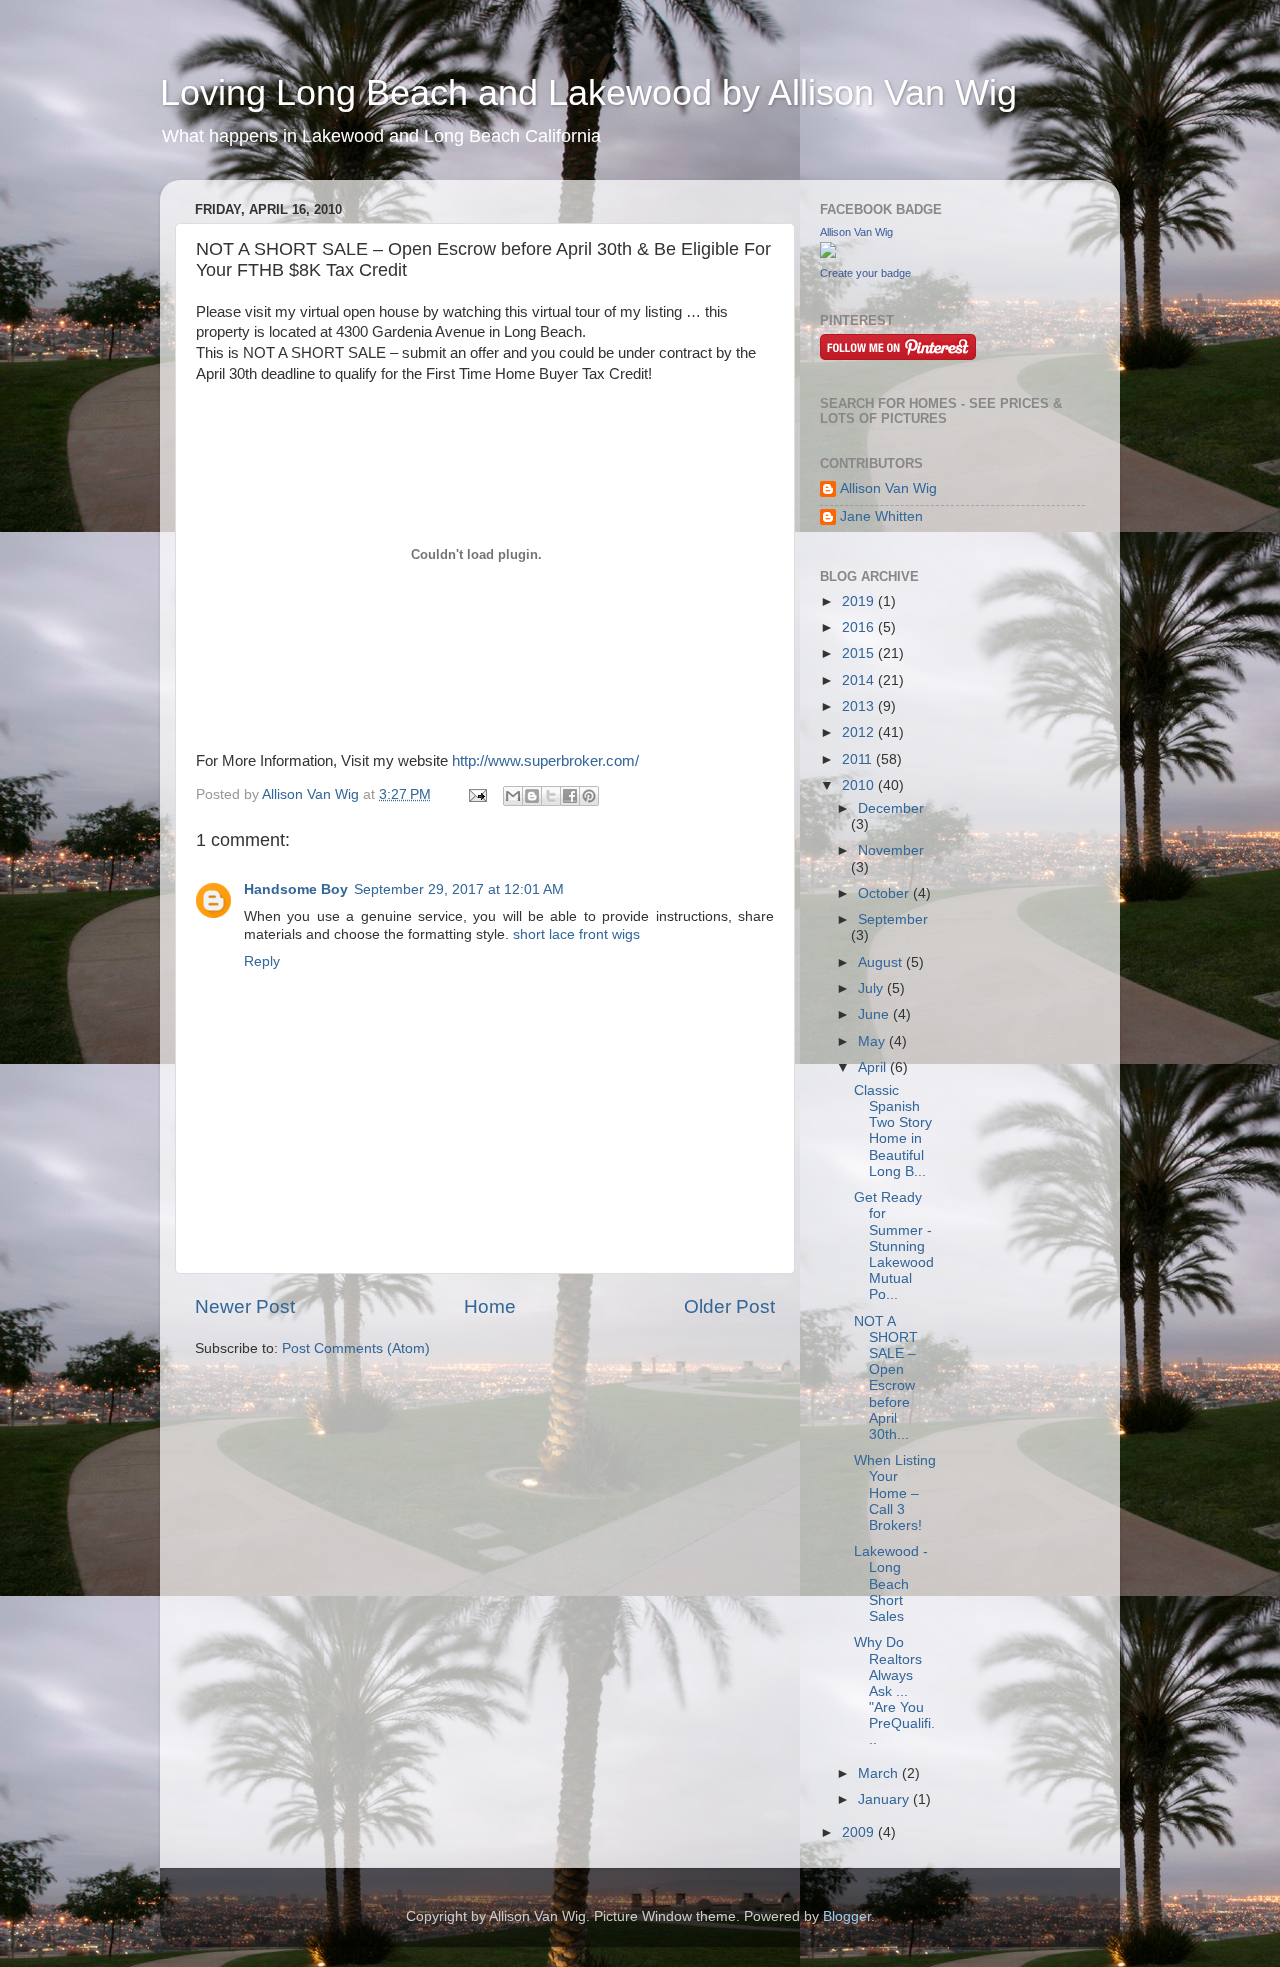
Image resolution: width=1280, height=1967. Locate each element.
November (891, 850)
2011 (859, 759)
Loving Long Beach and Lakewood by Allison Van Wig (588, 92)
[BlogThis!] (532, 796)
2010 (860, 785)
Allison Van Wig (856, 232)
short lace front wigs (576, 934)
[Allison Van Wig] (828, 253)
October (885, 893)
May (873, 1041)
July (872, 988)
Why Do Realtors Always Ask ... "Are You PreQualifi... (894, 1691)
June (875, 1014)
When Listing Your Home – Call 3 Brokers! (895, 1493)
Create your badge (865, 273)
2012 (860, 732)
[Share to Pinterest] (589, 796)
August (882, 962)
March (880, 1773)
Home (490, 1306)
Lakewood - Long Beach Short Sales (891, 1584)
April (874, 1067)
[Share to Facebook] (570, 796)
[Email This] (513, 796)
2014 (860, 680)
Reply (262, 961)
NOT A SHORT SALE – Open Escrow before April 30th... (886, 1378)
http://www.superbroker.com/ (545, 761)
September (893, 919)
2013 (860, 706)
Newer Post (245, 1306)
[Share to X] (551, 796)
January (885, 1799)
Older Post (729, 1306)
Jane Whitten (881, 516)
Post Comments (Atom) (356, 1348)
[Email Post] (476, 794)
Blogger (847, 1916)
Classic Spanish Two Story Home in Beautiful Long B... (893, 1131)
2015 (860, 653)
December (891, 808)
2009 (860, 1832)
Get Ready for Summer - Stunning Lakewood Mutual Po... (894, 1246)
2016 (860, 627)
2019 (860, 601)
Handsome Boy (296, 889)
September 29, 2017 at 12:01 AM (459, 889)
